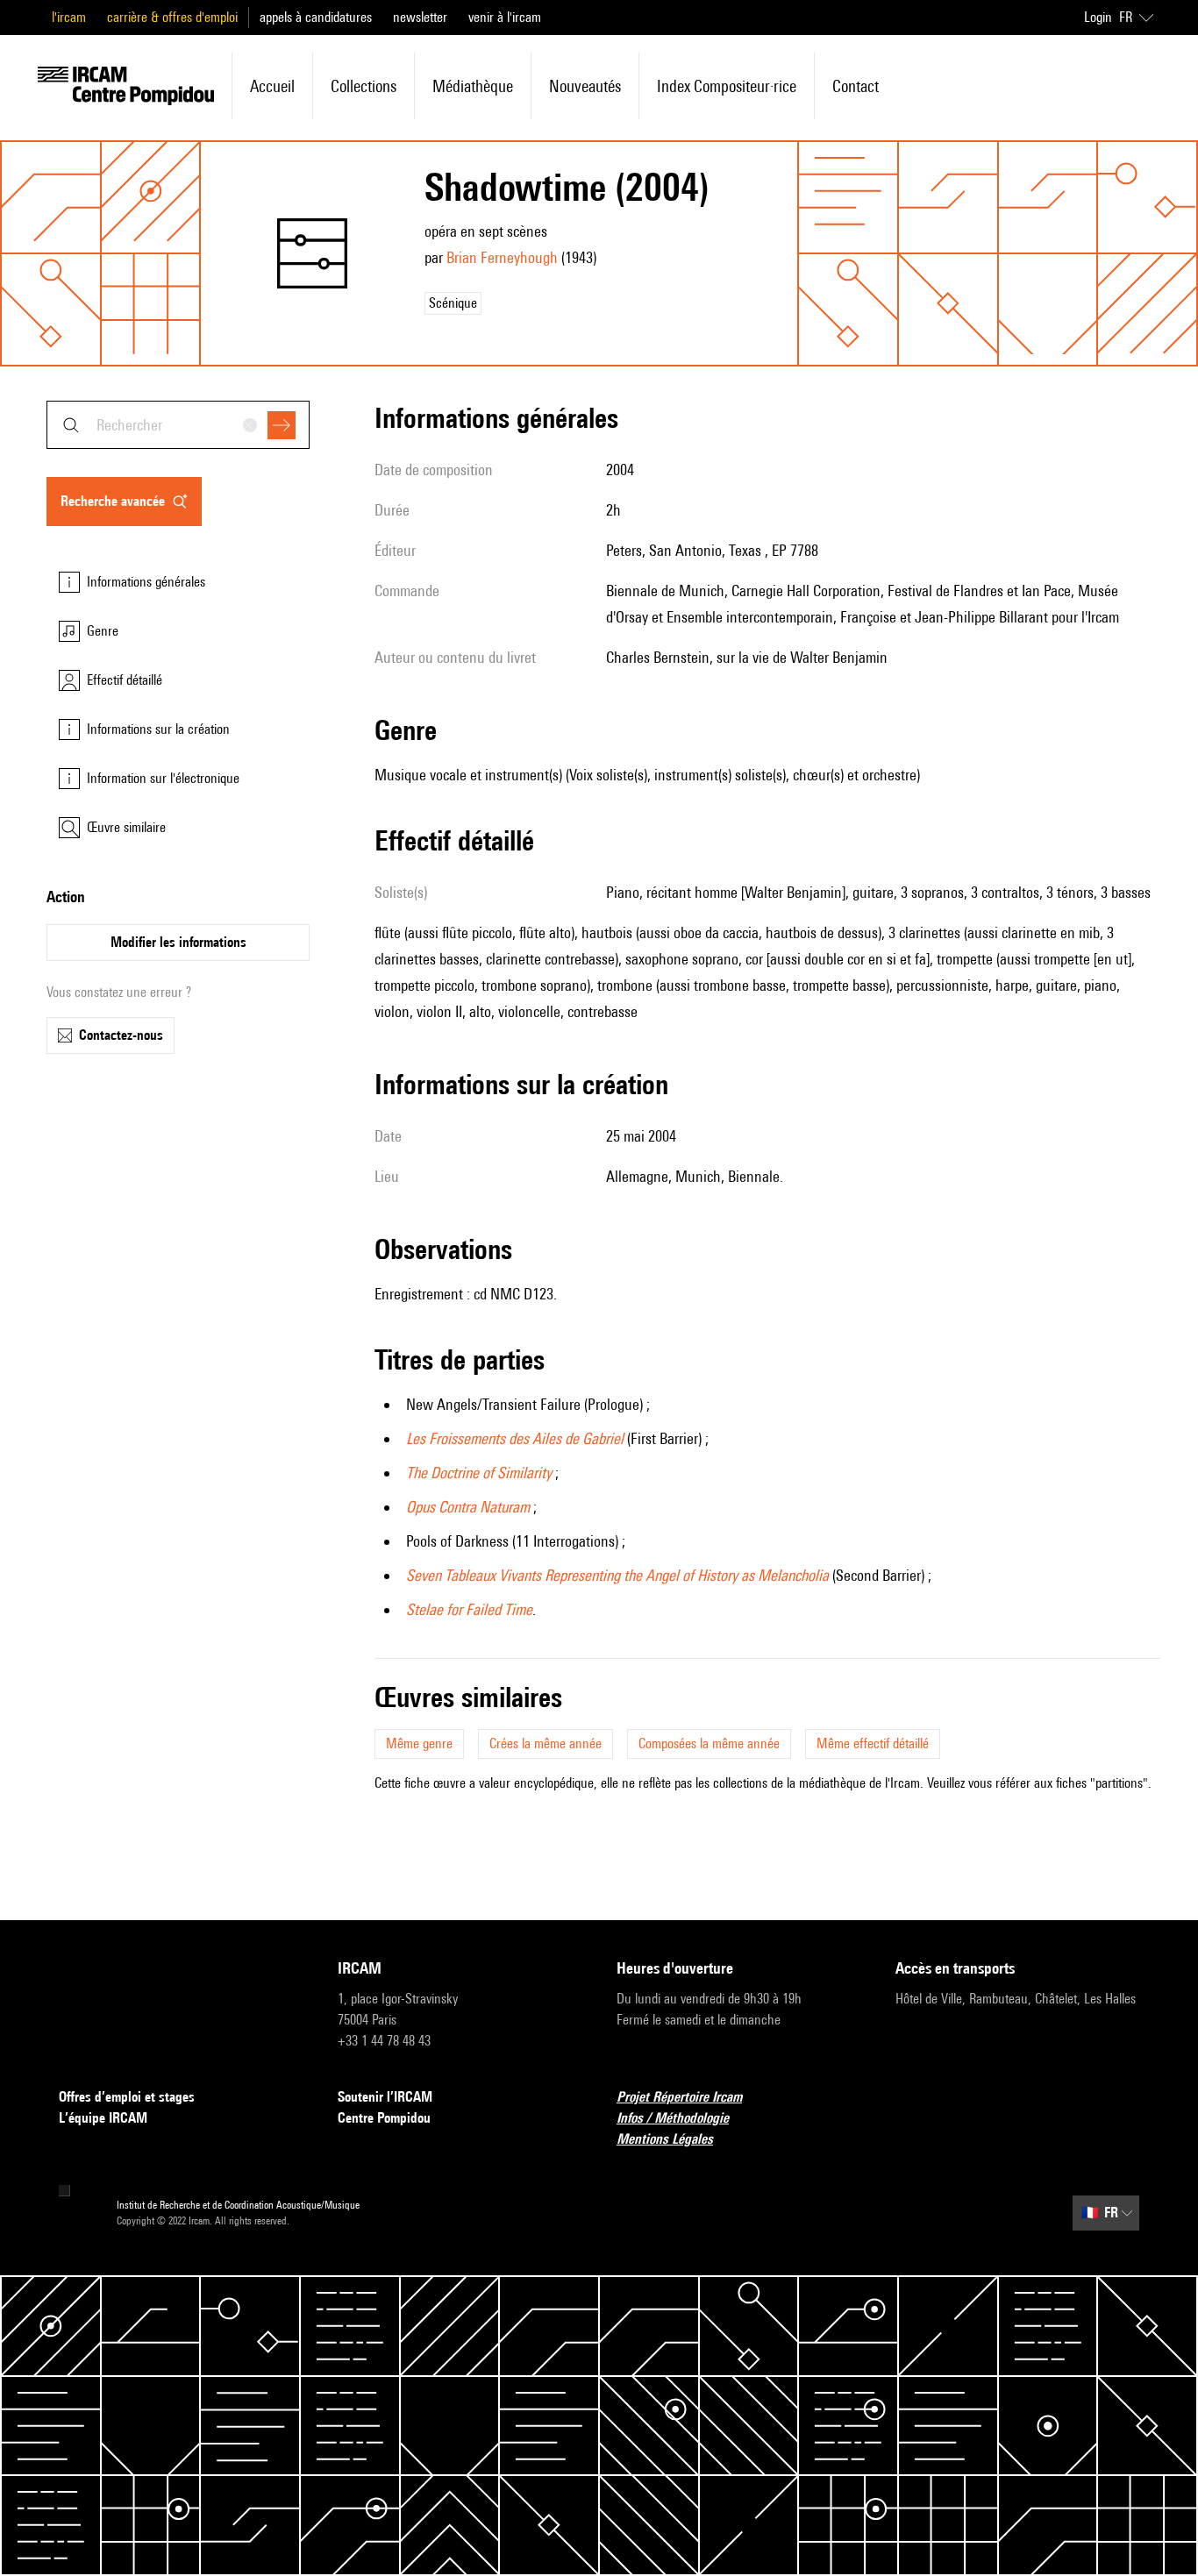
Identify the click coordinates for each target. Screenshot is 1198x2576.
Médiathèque (473, 86)
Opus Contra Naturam (468, 1507)
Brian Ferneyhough (502, 257)
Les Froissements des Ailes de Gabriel (515, 1438)
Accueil (272, 86)
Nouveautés (585, 86)
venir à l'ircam (505, 17)
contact (856, 86)
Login (1098, 17)
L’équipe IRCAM (103, 2118)
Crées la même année (546, 1743)
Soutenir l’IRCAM (385, 2097)
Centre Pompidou (384, 2118)
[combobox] (178, 425)
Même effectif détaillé (873, 1743)
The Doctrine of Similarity (479, 1473)
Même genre (419, 1743)
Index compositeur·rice (727, 86)
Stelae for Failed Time (469, 1609)
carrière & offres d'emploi (172, 17)
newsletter (420, 17)
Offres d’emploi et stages (127, 2097)
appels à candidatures (316, 17)
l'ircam (69, 17)
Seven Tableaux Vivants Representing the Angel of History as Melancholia (617, 1575)
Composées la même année (709, 1743)
